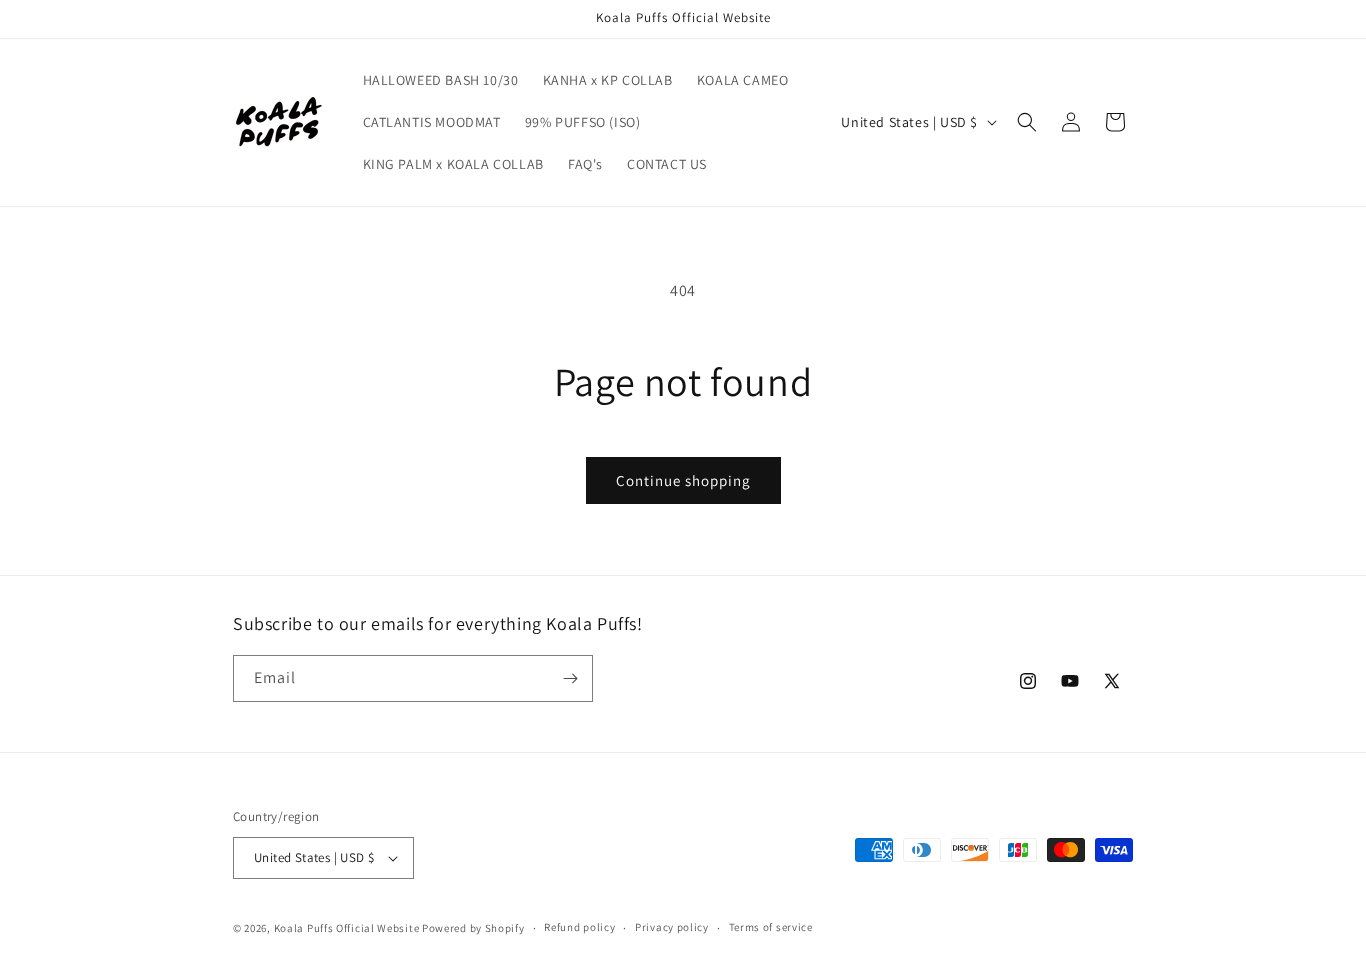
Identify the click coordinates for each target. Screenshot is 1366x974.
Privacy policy (672, 927)
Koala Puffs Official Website (347, 928)
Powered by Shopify (473, 928)
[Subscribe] (570, 678)
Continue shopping (683, 480)
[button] (1027, 122)
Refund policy (579, 927)
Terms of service (771, 927)
